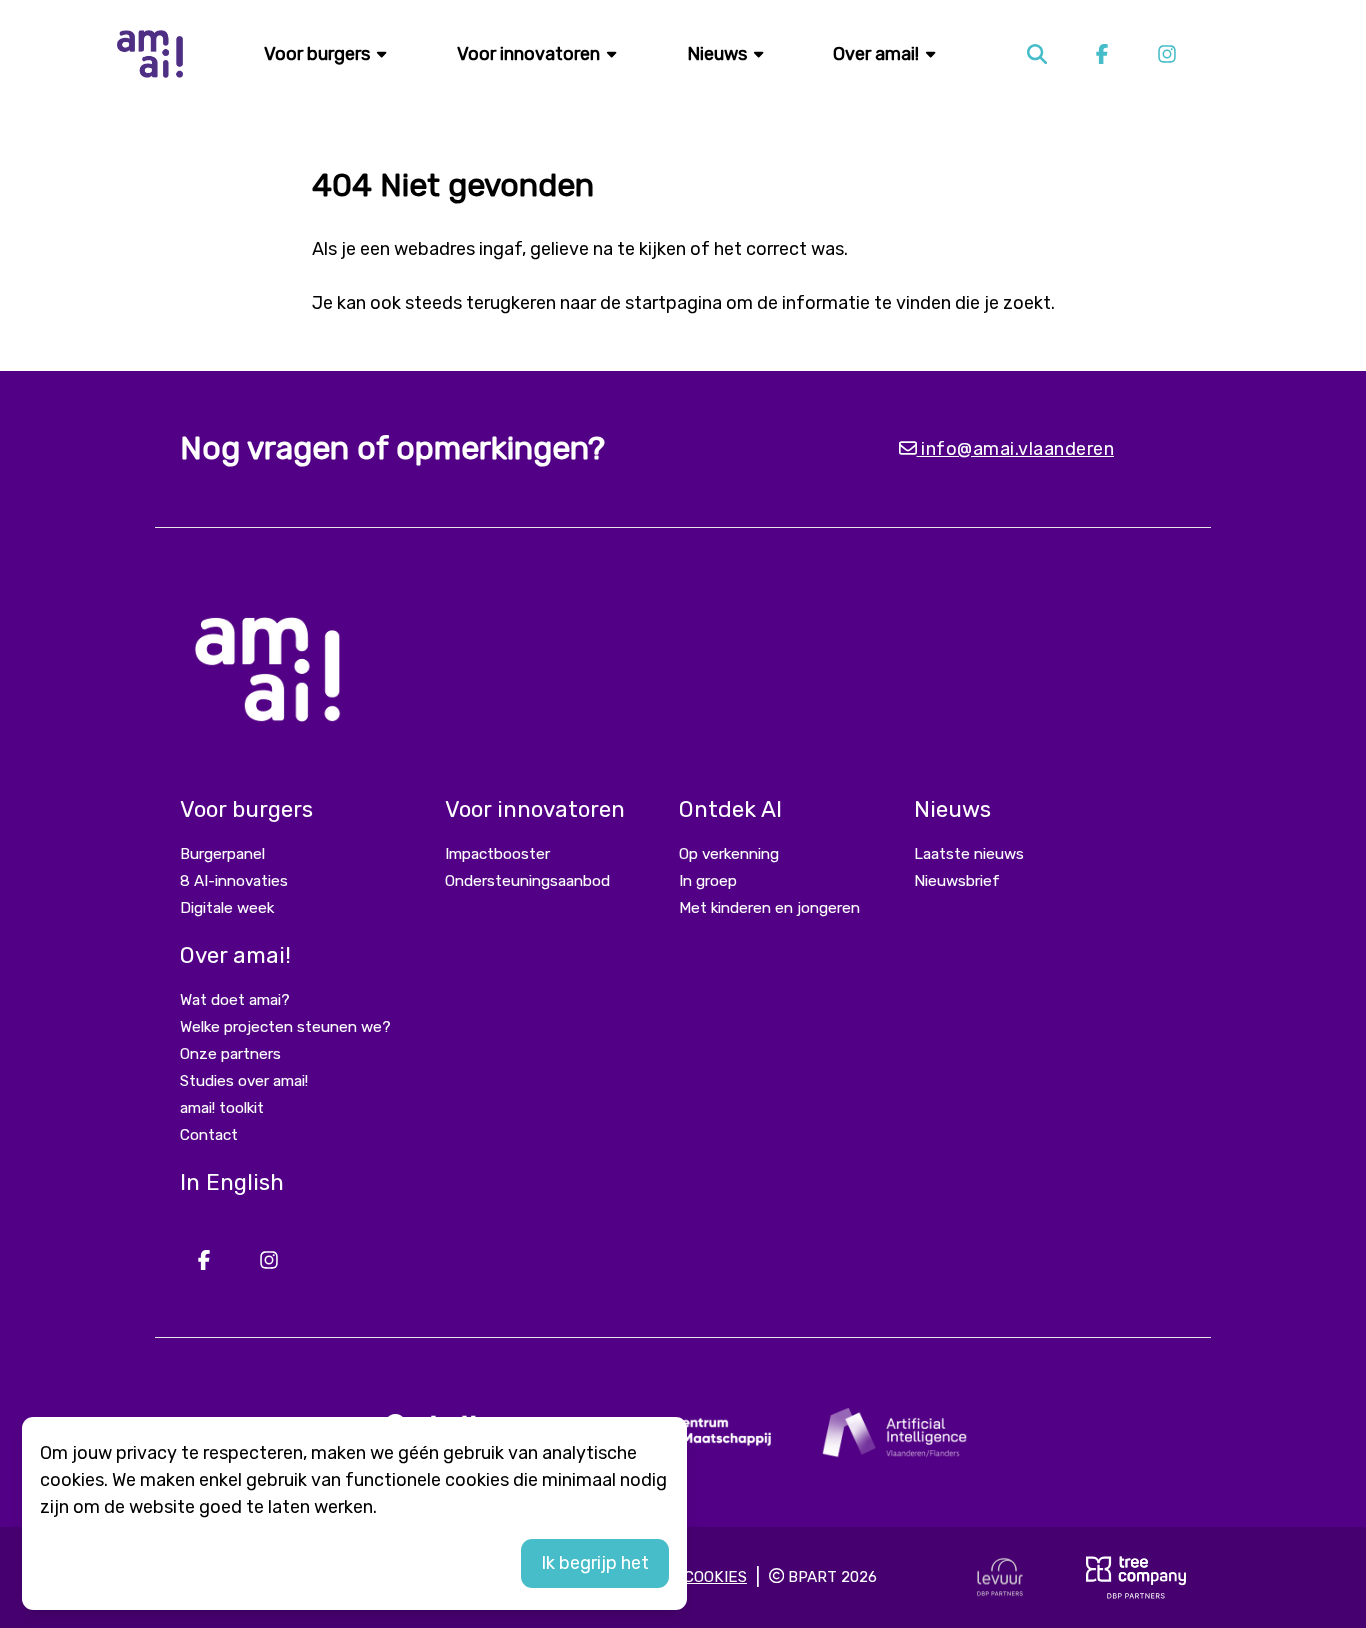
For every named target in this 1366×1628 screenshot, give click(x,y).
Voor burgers (319, 54)
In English (232, 1182)
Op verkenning (729, 854)
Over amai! (878, 54)
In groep (708, 881)
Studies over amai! (244, 1081)
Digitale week (227, 908)
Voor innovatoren (530, 54)
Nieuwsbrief (957, 881)
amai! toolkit (222, 1108)
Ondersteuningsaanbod (527, 881)
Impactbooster (497, 854)
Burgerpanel (222, 854)
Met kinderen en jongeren (769, 908)
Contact (209, 1135)
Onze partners (230, 1054)
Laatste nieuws (969, 854)
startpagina (673, 303)
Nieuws (719, 54)
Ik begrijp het (595, 1563)
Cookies (715, 1577)
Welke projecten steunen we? (285, 1027)
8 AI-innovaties (234, 881)
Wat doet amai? (235, 1000)
